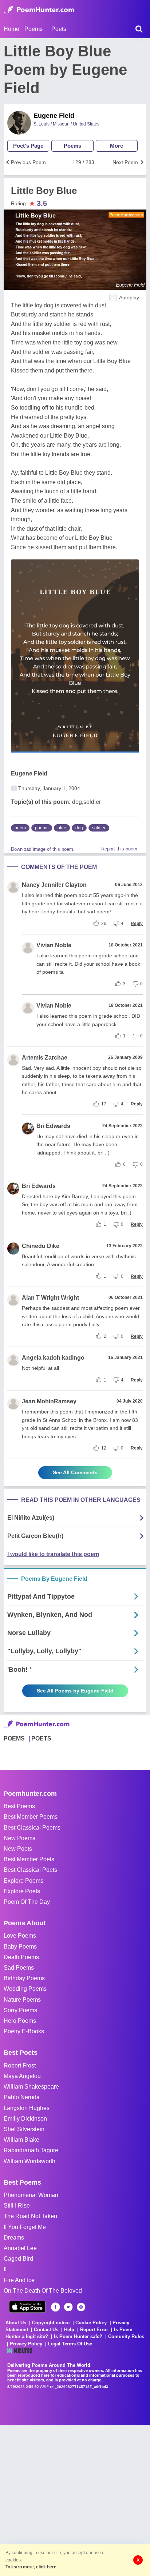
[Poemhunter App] (27, 2307)
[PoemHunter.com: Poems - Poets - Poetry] (39, 10)
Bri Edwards (53, 1126)
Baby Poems (20, 1947)
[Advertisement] (75, 2500)
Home (11, 29)
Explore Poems (23, 1881)
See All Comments (75, 1472)
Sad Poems (19, 1968)
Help (69, 2330)
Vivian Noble (54, 945)
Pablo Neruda (22, 2097)
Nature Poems (22, 2000)
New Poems (19, 1838)
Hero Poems (20, 2021)
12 (104, 1448)
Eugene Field (54, 116)
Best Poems (19, 1806)
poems (42, 828)
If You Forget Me (25, 2227)
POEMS (14, 1738)
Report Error (94, 2330)
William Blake (21, 2140)
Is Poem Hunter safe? (78, 2336)
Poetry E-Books (24, 2031)
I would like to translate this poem (53, 1554)
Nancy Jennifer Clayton (54, 885)
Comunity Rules (126, 2336)
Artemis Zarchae (45, 1058)
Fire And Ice (19, 2280)
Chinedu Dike (41, 1246)
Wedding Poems (25, 1989)
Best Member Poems (31, 1817)
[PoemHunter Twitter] (68, 2307)
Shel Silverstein (24, 2129)
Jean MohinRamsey (49, 1401)
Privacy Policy (26, 2344)
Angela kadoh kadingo (53, 1358)
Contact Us (46, 2330)
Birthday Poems (24, 1978)
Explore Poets (22, 1891)
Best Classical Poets (30, 1870)
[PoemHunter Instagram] (81, 2307)
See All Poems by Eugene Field (75, 1691)
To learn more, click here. (31, 2567)
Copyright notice (51, 2323)
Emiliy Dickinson (25, 2119)
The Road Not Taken (30, 2216)
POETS (41, 1738)
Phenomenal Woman (31, 2195)
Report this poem (119, 849)
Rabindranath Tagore (31, 2150)
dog (79, 828)
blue (62, 828)
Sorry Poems (20, 2010)
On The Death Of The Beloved (43, 2291)
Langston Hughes (27, 2108)
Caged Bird (18, 2259)
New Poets (18, 1849)
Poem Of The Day (27, 1902)
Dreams (14, 2238)
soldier (99, 828)
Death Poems (21, 1957)
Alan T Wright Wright (50, 1298)
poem (20, 828)
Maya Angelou (22, 2076)
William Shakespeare (31, 2087)
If (5, 2269)
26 (104, 924)
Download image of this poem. (43, 849)
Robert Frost (20, 2065)
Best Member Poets (29, 1859)
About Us (16, 2323)
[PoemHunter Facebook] (56, 2307)
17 (104, 1104)
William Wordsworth (29, 2161)
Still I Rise (17, 2206)
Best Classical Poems (32, 1828)
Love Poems (20, 1936)
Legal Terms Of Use (70, 2344)
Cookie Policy (91, 2323)
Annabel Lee (20, 2248)
